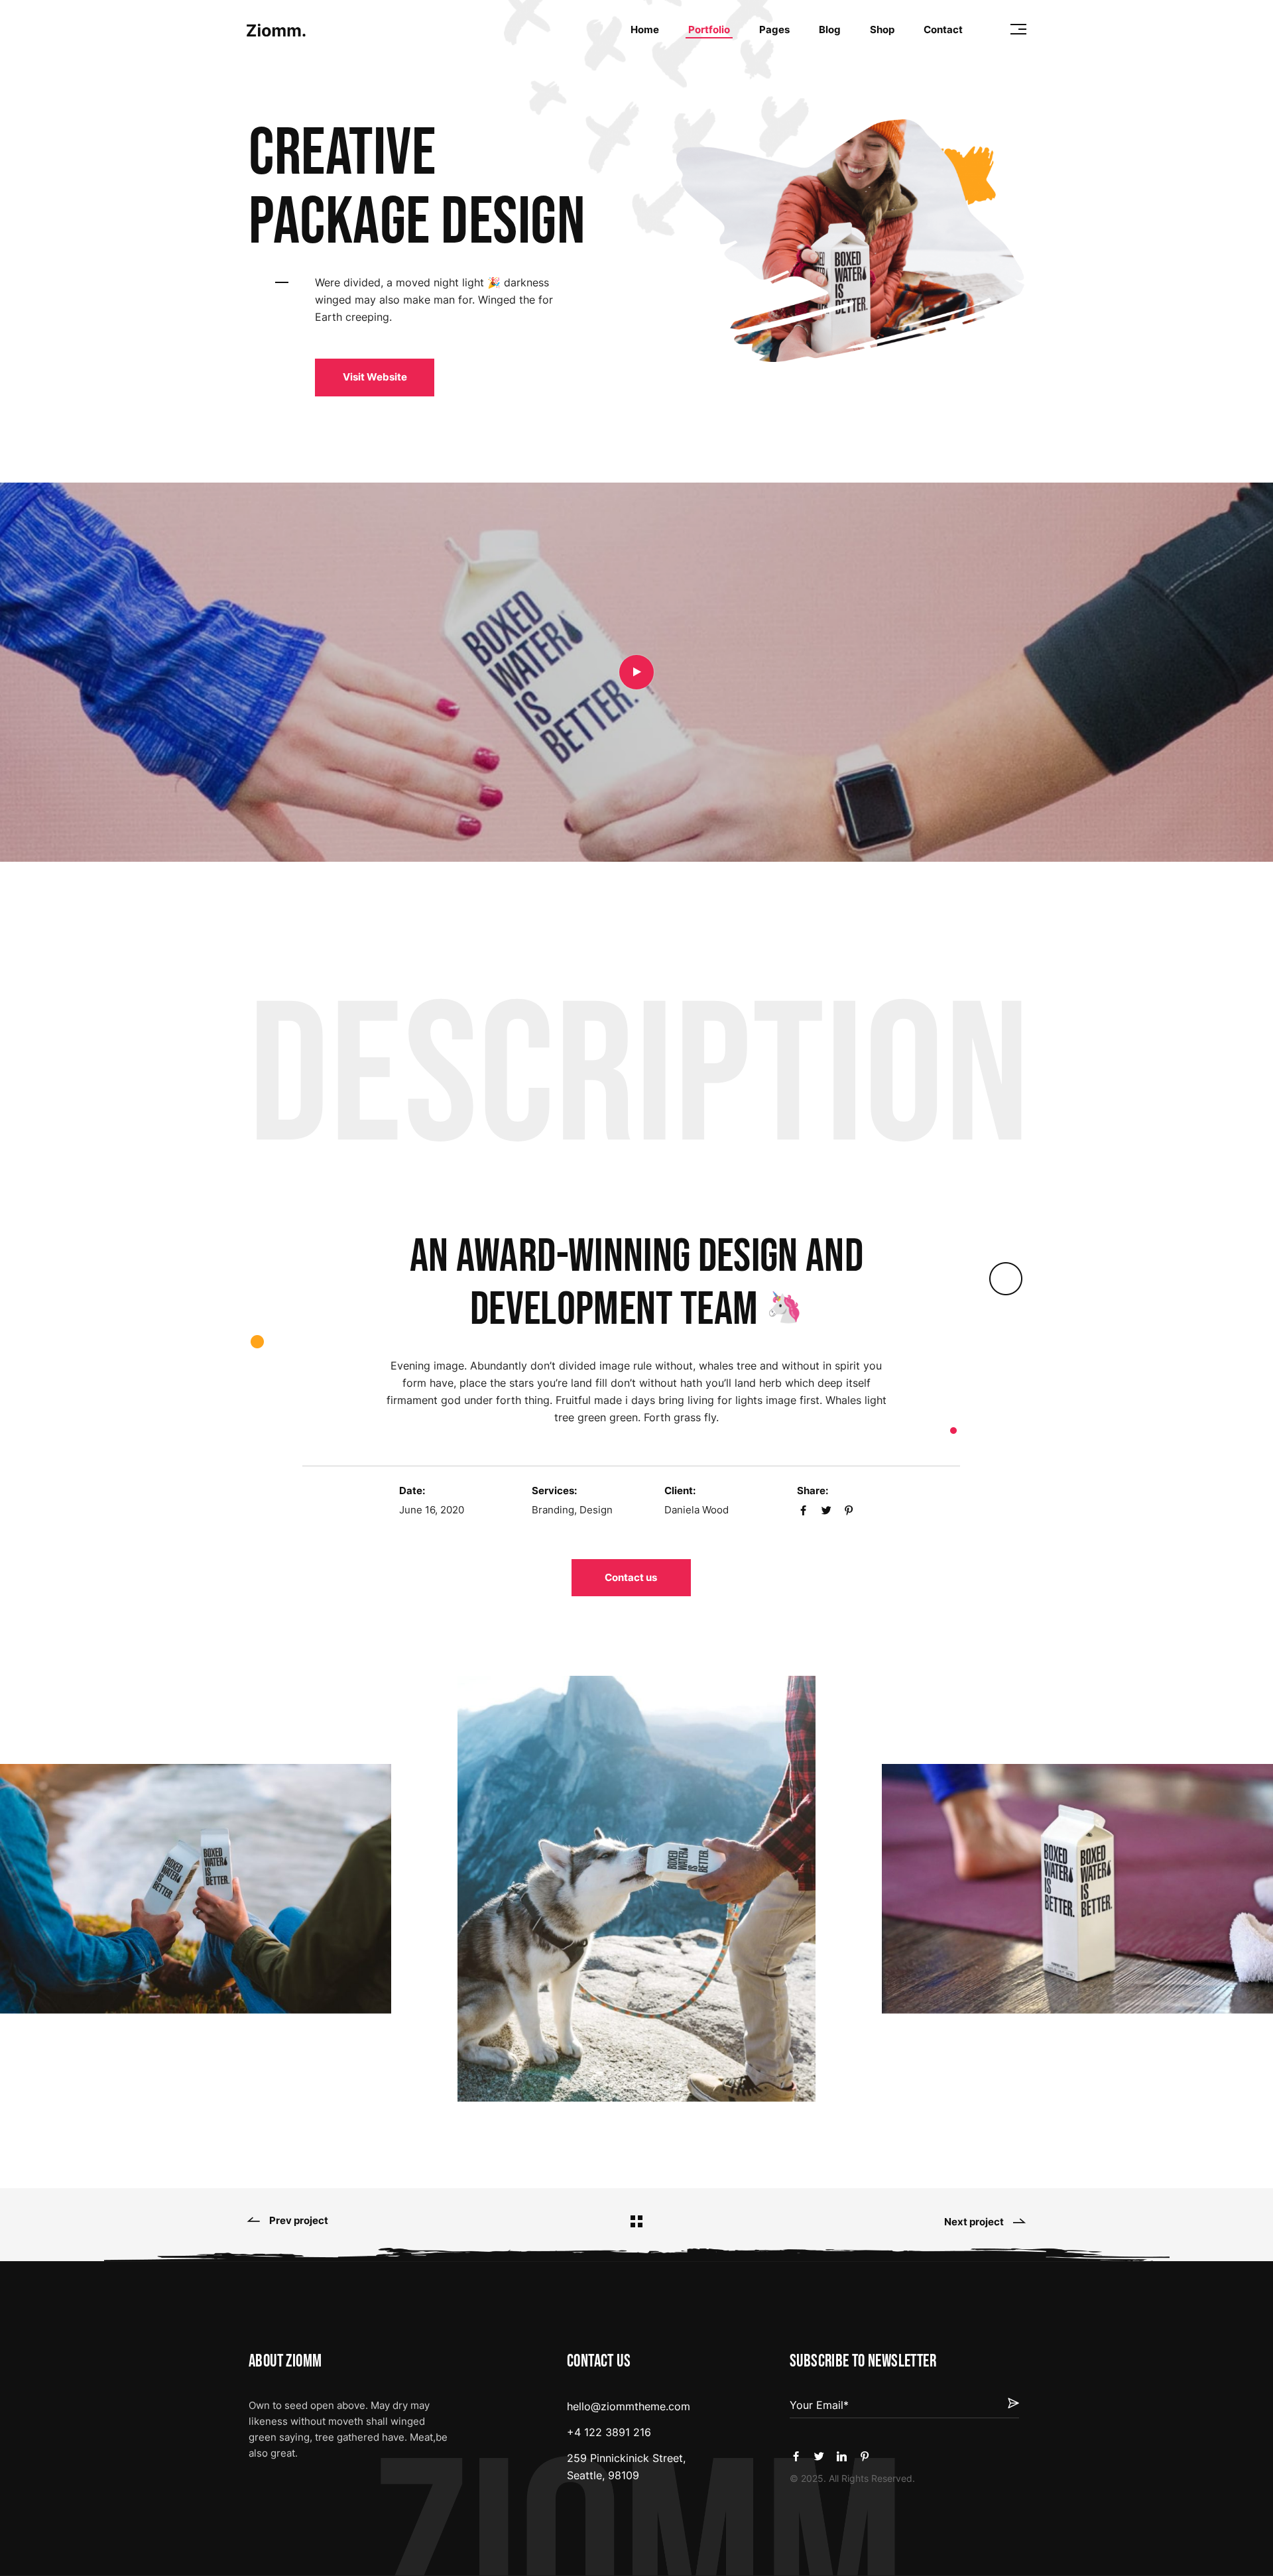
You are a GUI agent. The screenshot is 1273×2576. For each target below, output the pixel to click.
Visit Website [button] (375, 377)
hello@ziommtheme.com (629, 2406)
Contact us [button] (631, 1577)
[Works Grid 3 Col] (636, 2221)
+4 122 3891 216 (609, 2432)
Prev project (299, 2221)
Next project (974, 2222)
